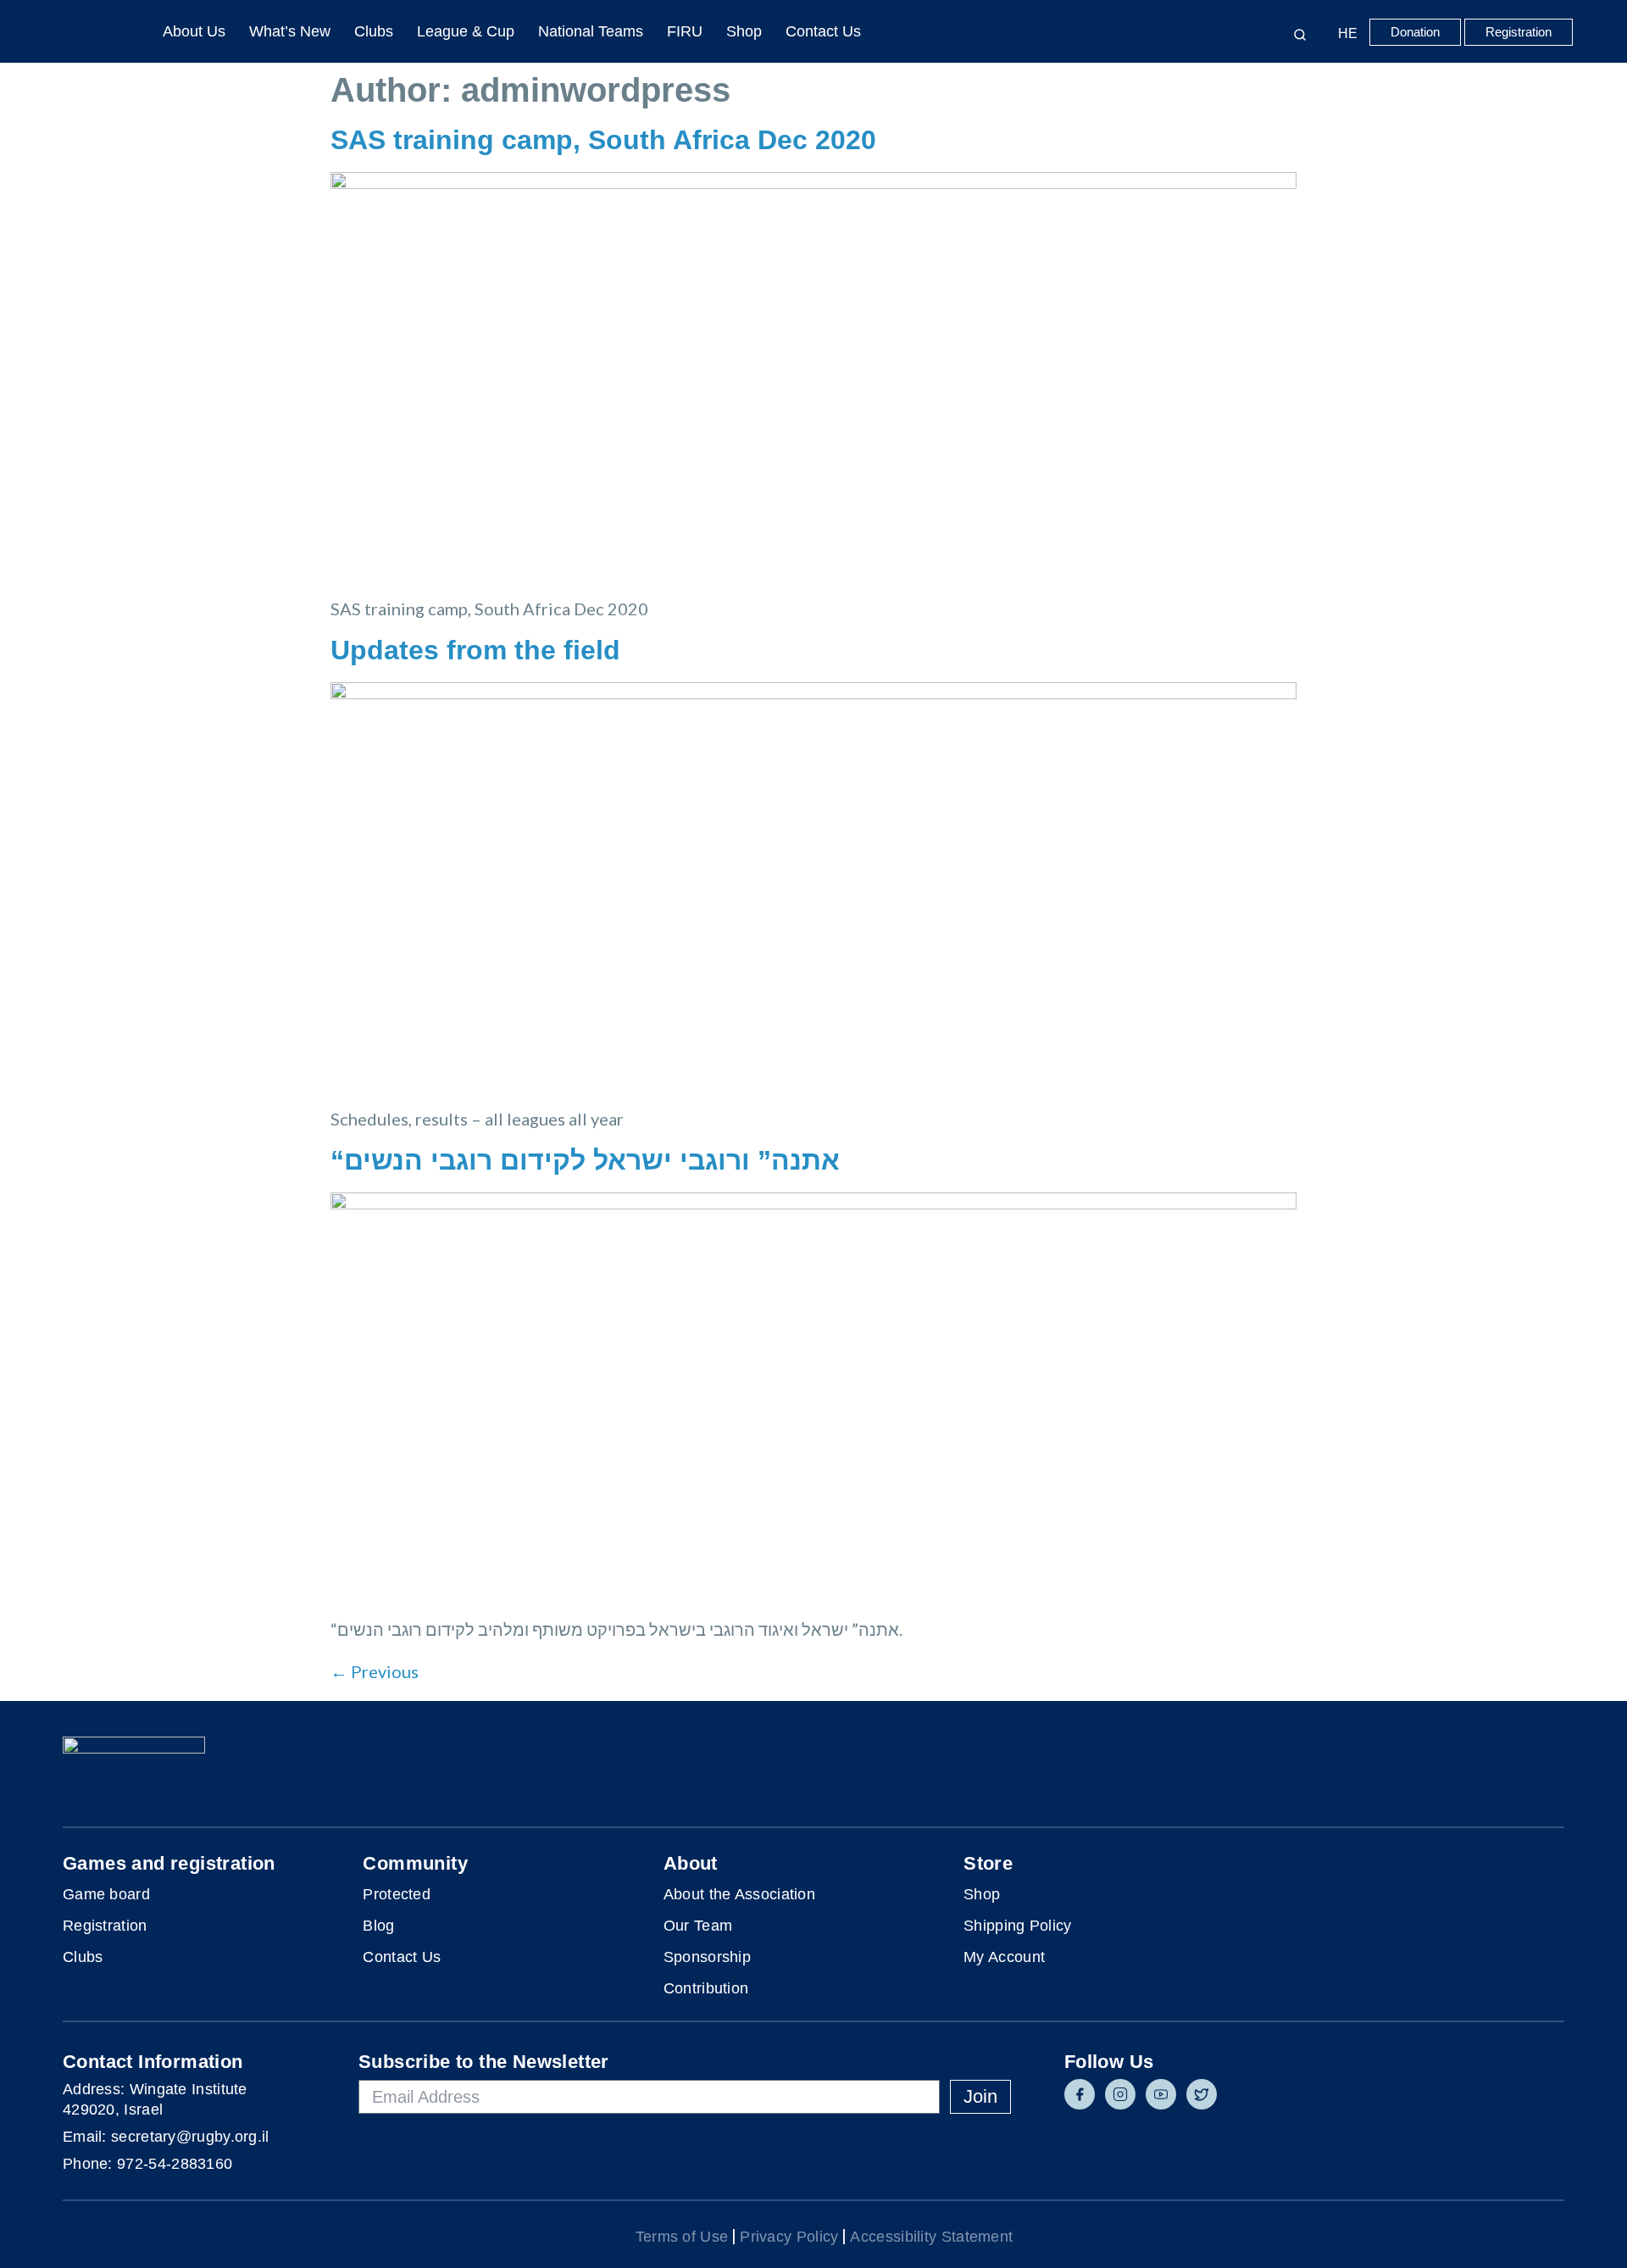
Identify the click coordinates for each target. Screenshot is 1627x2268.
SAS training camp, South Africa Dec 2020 (603, 140)
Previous (375, 1671)
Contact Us (823, 31)
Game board (106, 1894)
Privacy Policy (789, 2237)
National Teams (591, 31)
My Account (1004, 1957)
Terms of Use (682, 2237)
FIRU (685, 31)
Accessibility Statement (931, 2237)
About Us (194, 31)
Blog (378, 1926)
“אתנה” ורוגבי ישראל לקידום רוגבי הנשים (585, 1160)
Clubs (374, 31)
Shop (744, 31)
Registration (105, 1926)
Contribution (706, 1988)
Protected (397, 1894)
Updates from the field (475, 650)
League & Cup (466, 31)
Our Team (698, 1926)
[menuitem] (1344, 34)
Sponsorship (707, 1957)
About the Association (739, 1894)
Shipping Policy (1018, 1926)
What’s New (290, 31)
